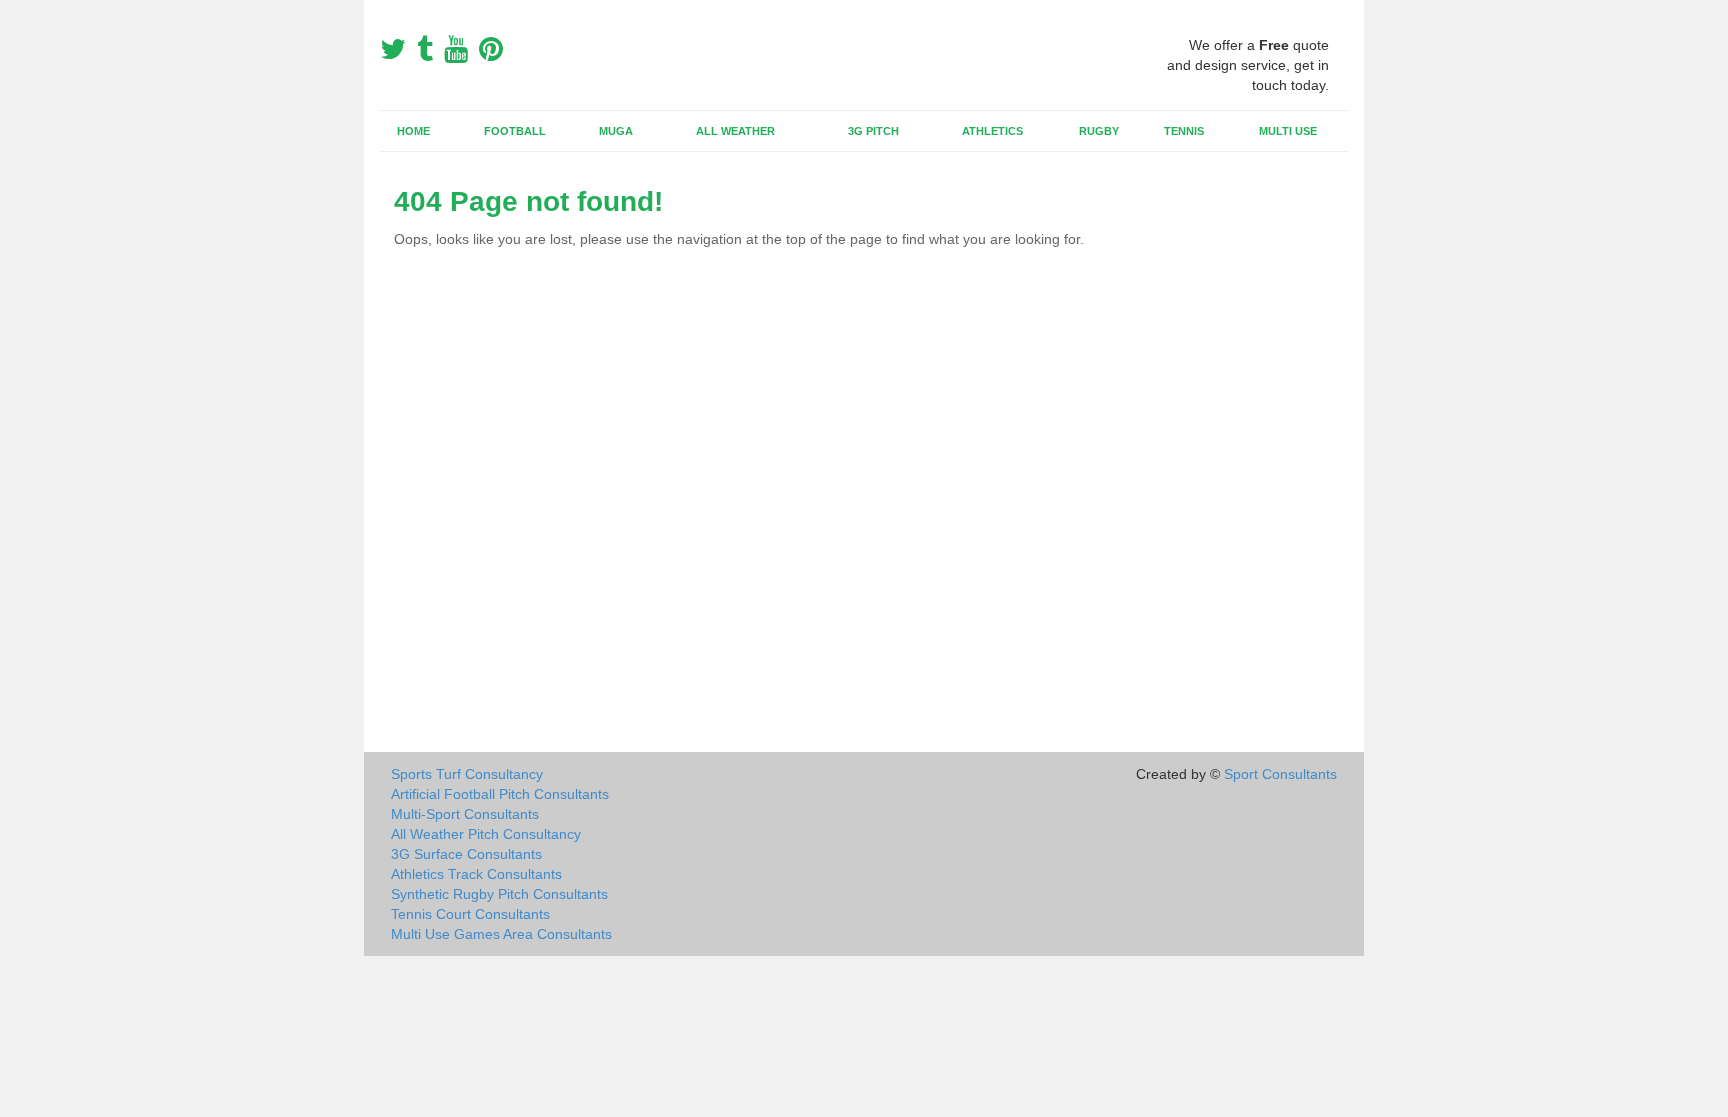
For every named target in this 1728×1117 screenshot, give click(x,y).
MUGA (616, 131)
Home (413, 131)
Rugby (1099, 131)
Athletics (992, 131)
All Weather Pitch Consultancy (486, 834)
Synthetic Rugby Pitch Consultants (499, 894)
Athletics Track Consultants (476, 874)
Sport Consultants (1280, 774)
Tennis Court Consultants (470, 914)
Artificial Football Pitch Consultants (500, 794)
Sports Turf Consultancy (467, 774)
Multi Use (1288, 131)
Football (515, 131)
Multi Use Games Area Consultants (501, 934)
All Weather (735, 131)
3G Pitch (873, 131)
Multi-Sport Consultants (465, 814)
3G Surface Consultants (466, 854)
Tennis (1184, 131)
